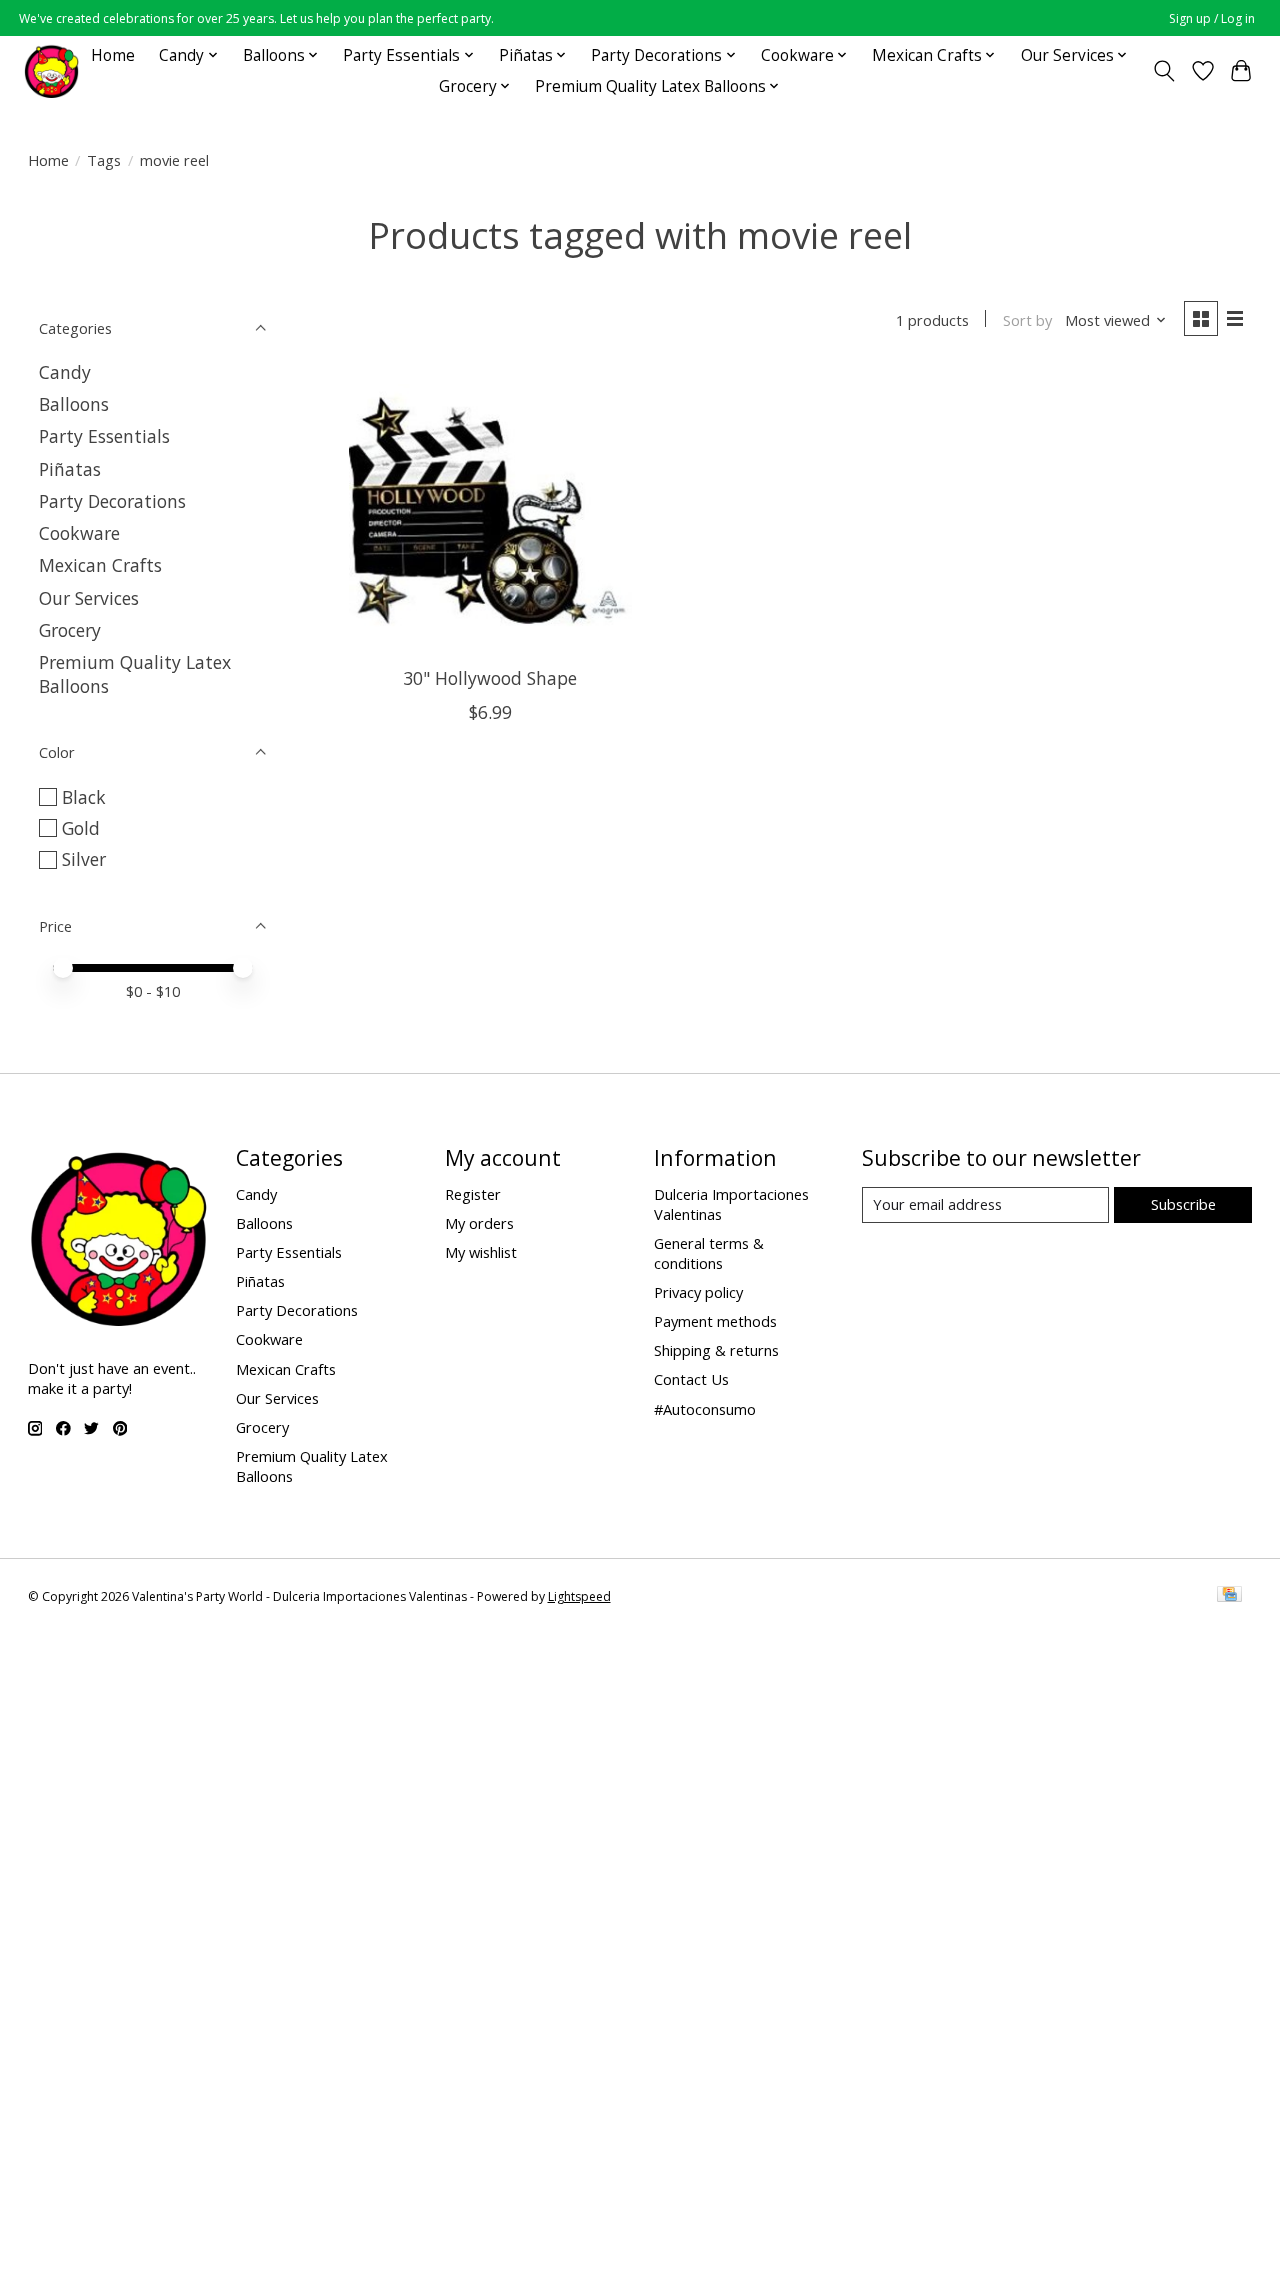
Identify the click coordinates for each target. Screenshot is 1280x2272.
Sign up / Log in (1212, 18)
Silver (84, 859)
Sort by (1027, 320)
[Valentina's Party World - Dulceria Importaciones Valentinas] (51, 70)
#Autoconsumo (705, 1409)
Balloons (74, 404)
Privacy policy (698, 1292)
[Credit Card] (1229, 1596)
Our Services (89, 598)
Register (473, 1194)
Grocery (70, 630)
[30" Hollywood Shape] (490, 510)
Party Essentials (104, 436)
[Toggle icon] (1163, 71)
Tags (104, 160)
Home (113, 55)
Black (84, 797)
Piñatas (70, 469)
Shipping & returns (716, 1350)
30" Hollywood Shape (490, 678)
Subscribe (1183, 1204)
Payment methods (715, 1321)
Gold (81, 828)
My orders (479, 1223)
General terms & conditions (709, 1253)
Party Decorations (112, 501)
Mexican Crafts (100, 565)
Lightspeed (579, 1596)
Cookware (79, 533)
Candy (65, 372)
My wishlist (481, 1252)
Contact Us (691, 1379)
